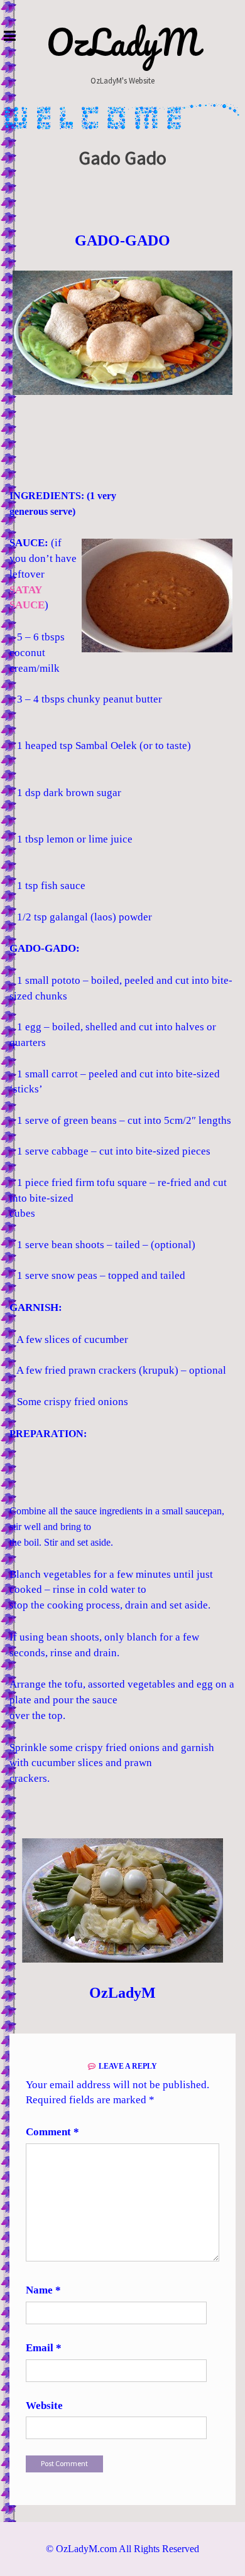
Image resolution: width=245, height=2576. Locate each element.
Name (43, 2290)
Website (44, 2406)
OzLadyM (123, 42)
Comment (52, 2132)
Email (44, 2348)
